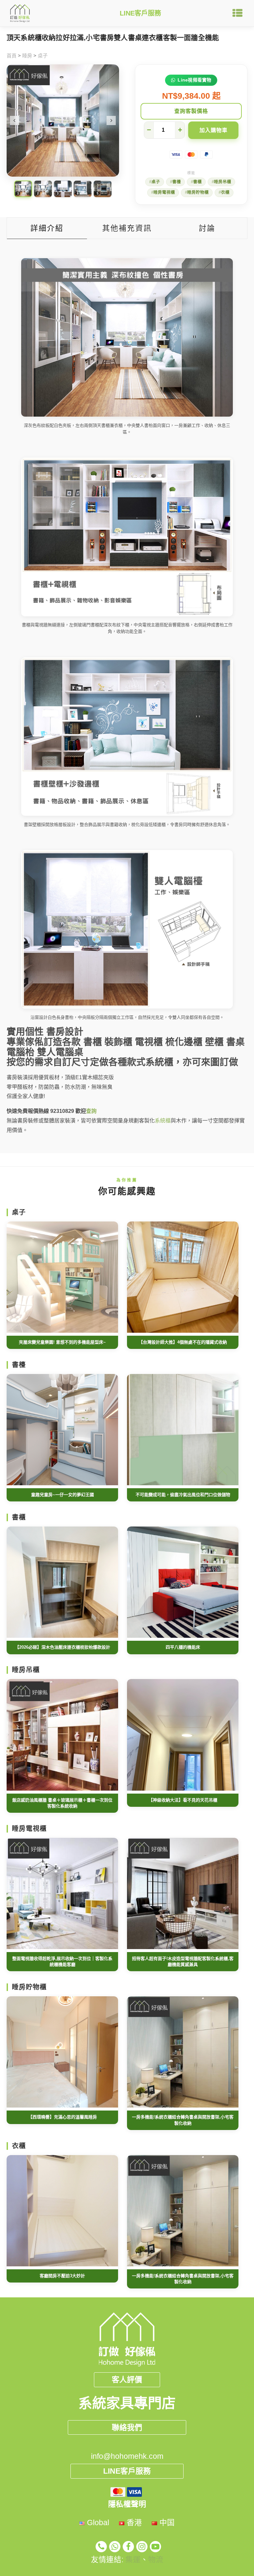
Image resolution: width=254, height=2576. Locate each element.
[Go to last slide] (15, 120)
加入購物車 (213, 130)
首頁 (12, 56)
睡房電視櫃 (164, 192)
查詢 (91, 1111)
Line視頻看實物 (194, 80)
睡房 (27, 56)
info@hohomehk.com (127, 2456)
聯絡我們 (127, 2427)
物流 (156, 2559)
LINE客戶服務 (140, 13)
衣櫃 (225, 192)
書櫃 (197, 182)
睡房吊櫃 (223, 182)
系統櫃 (163, 1121)
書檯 (177, 182)
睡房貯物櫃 (198, 192)
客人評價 (127, 2380)
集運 (133, 2559)
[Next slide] (111, 120)
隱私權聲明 (127, 2504)
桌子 (43, 56)
